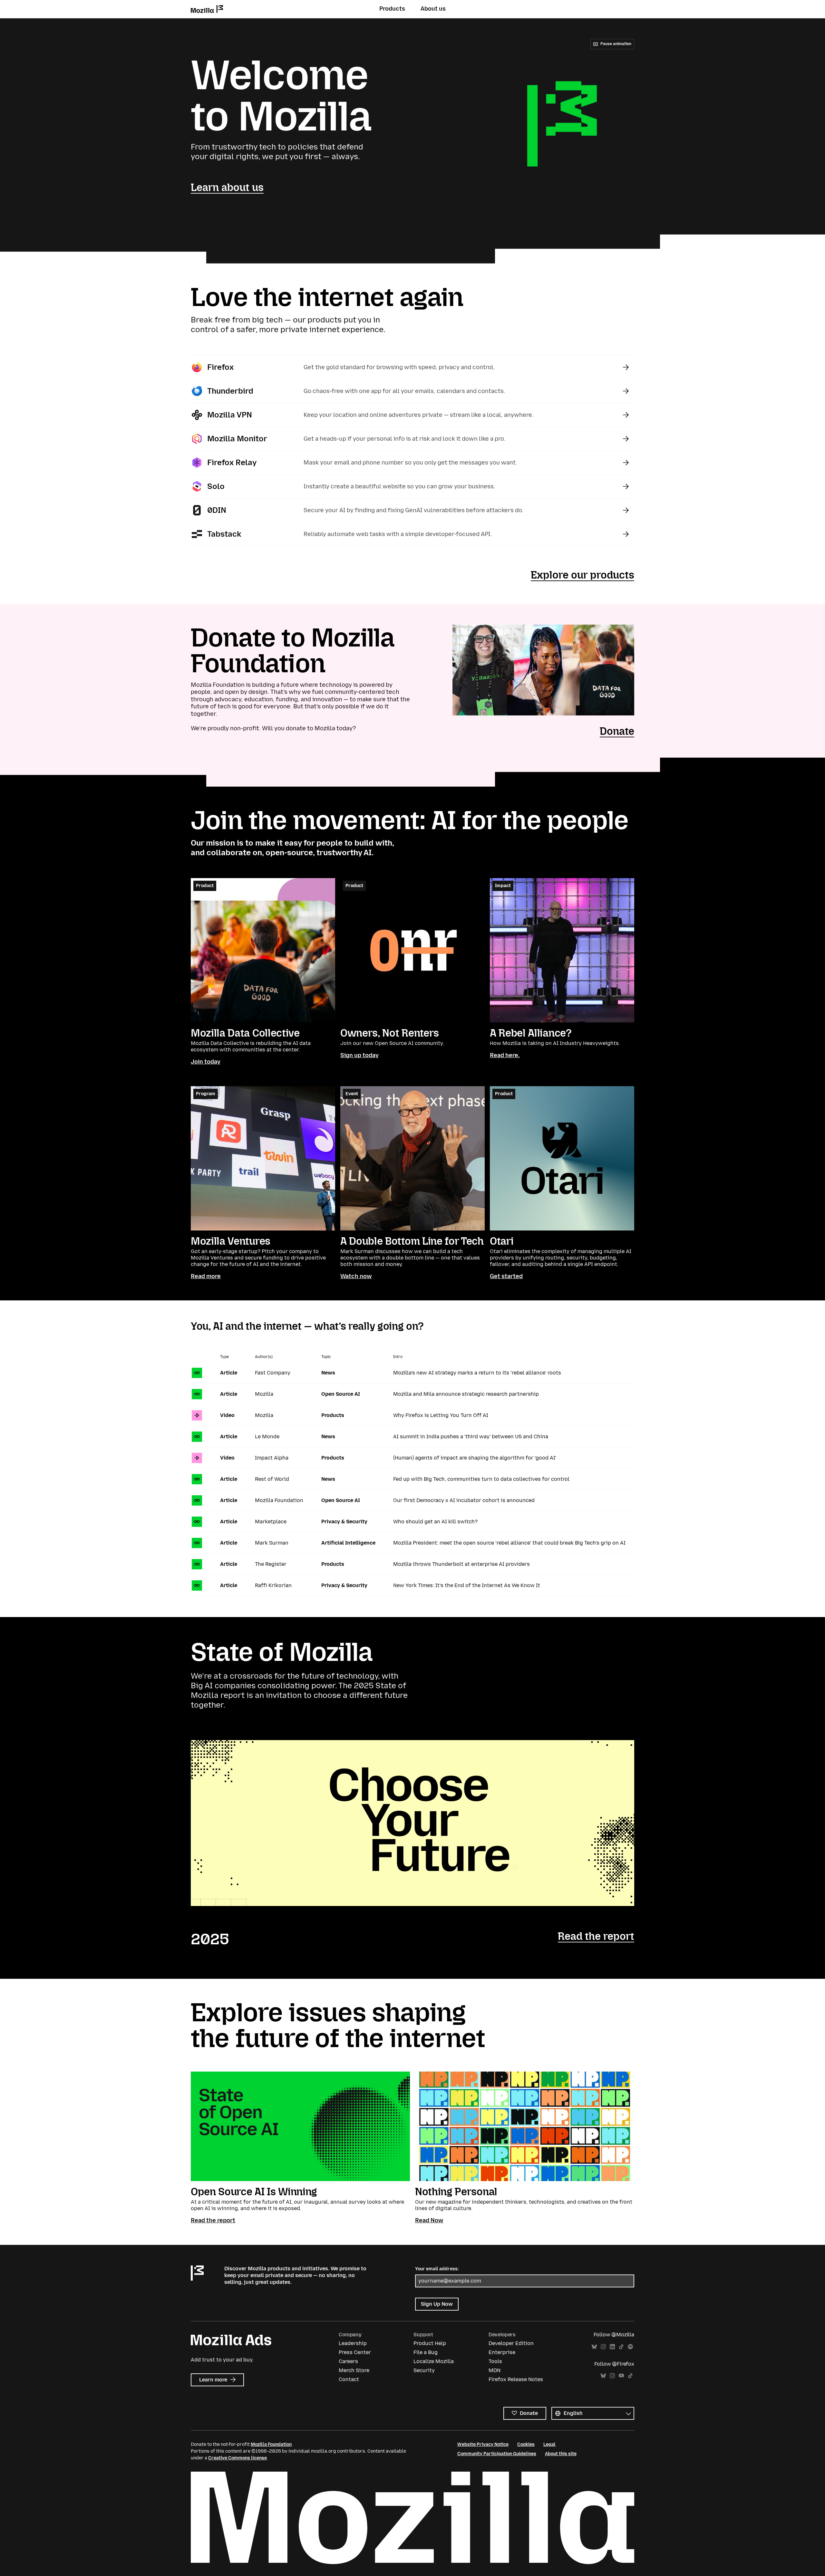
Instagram (603, 2347)
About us (433, 9)
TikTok (621, 2347)
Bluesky (594, 2347)
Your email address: (437, 2269)
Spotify (630, 2347)
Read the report (596, 1936)
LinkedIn (612, 2347)
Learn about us (227, 187)
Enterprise (502, 2352)
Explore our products (582, 575)
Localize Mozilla (434, 2361)
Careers (348, 2361)
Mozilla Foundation (271, 2444)
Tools (495, 2361)
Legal (549, 2444)
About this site (561, 2454)
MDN (495, 2370)
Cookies (526, 2444)
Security (424, 2370)
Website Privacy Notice (483, 2444)
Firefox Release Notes (516, 2379)
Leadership (353, 2343)
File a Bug (426, 2352)
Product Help (430, 2343)
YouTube (621, 2376)
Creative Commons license (238, 2458)
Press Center (355, 2352)
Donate (617, 731)
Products (392, 9)
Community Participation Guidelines (497, 2454)
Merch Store (354, 2370)
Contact (349, 2379)
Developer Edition (511, 2343)
